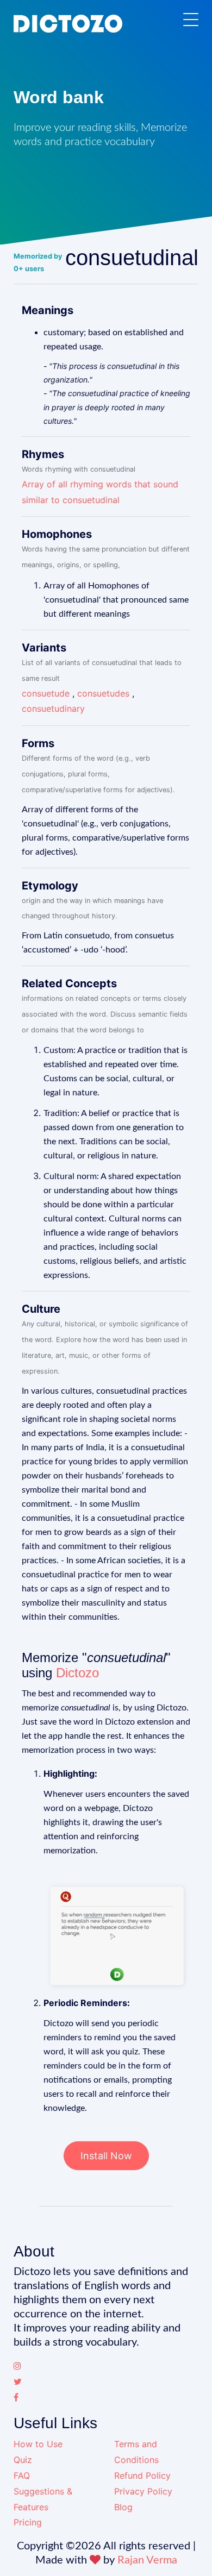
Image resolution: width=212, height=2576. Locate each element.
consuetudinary (53, 709)
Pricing (28, 2522)
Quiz (23, 2460)
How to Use (38, 2444)
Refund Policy (142, 2475)
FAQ (22, 2475)
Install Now (106, 2156)
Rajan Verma (147, 2560)
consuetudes (103, 693)
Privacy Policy (143, 2491)
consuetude (46, 693)
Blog (123, 2507)
